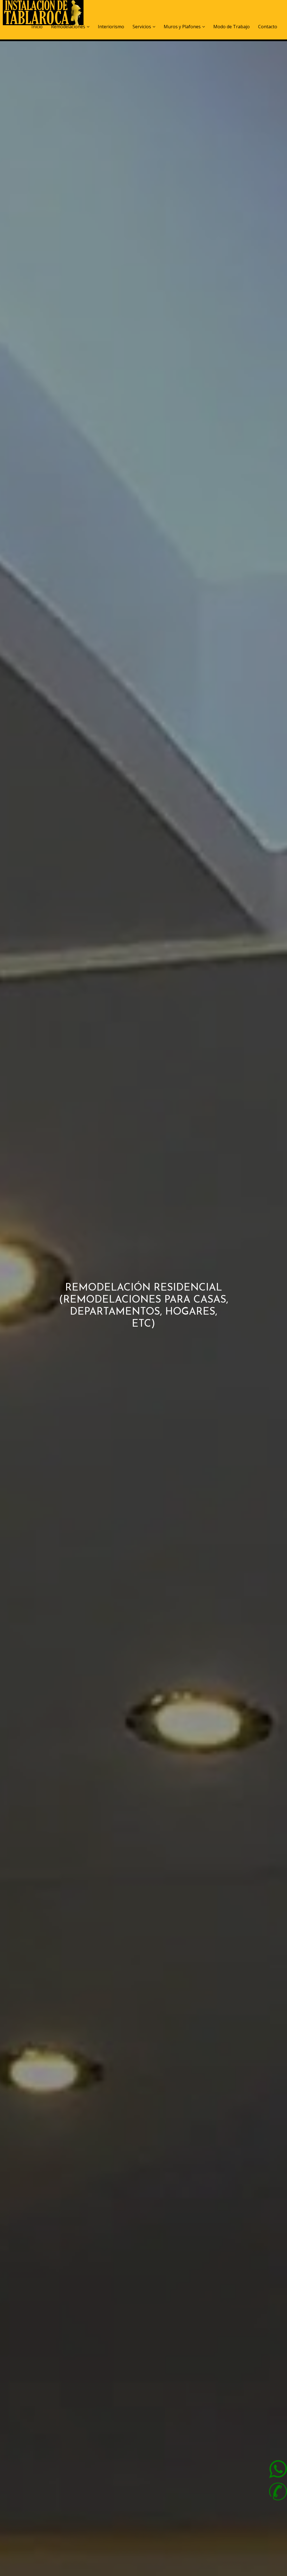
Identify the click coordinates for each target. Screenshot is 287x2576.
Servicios (142, 27)
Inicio (37, 27)
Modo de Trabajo (232, 27)
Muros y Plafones (182, 27)
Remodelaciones (68, 27)
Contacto (268, 27)
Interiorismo (111, 27)
